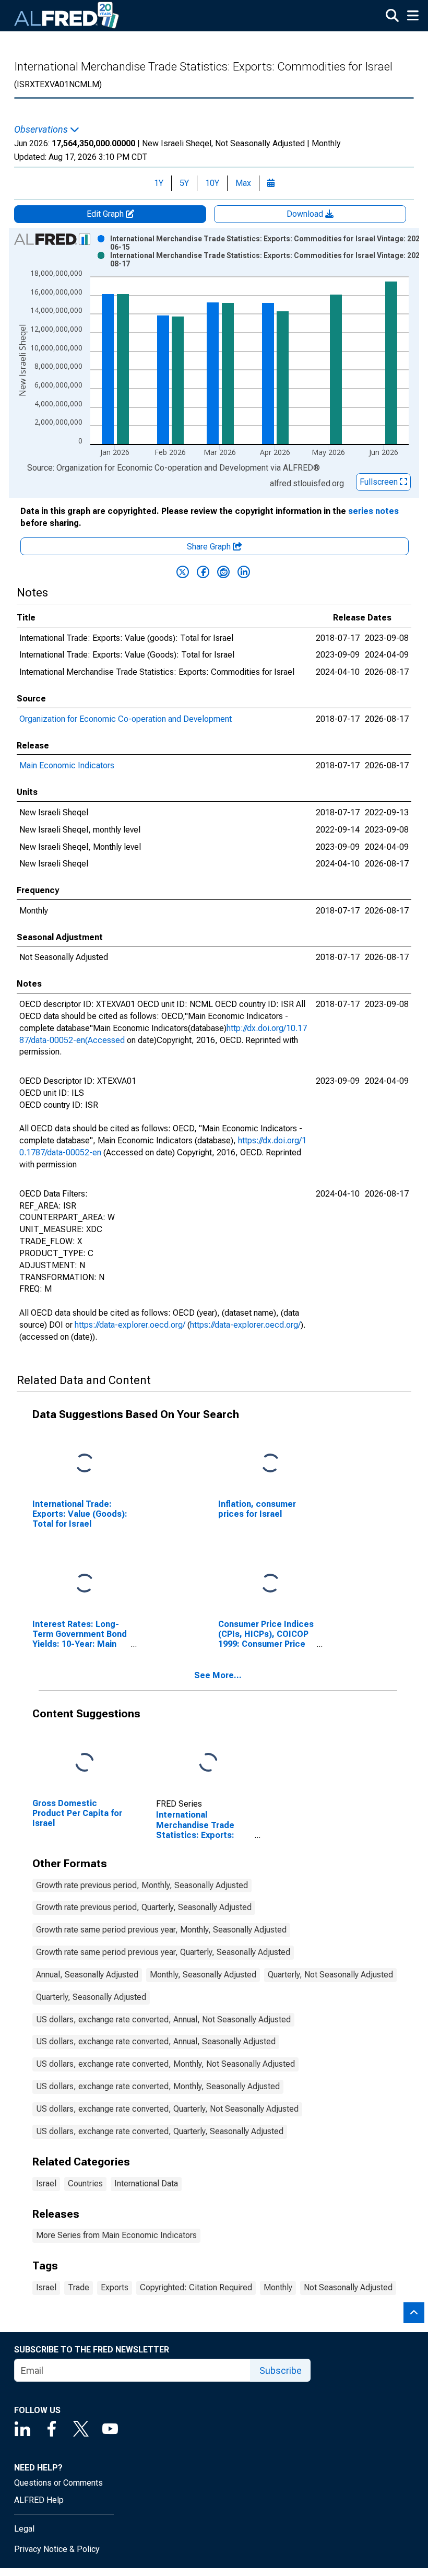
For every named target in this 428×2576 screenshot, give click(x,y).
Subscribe (281, 2370)
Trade (79, 2287)
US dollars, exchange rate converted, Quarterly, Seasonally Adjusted (160, 2131)
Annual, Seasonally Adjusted (87, 1975)
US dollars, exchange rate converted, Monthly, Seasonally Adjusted (158, 2086)
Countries (85, 2183)
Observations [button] (42, 130)
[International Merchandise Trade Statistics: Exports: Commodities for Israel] (208, 1763)
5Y (184, 183)
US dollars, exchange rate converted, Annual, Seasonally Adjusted (156, 2041)
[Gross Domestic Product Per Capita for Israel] (85, 1763)
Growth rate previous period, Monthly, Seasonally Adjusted (142, 1885)
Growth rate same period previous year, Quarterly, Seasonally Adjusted (163, 1952)
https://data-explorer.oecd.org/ (130, 1325)
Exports (115, 2287)
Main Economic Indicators (67, 765)
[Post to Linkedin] (244, 572)
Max (243, 183)
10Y (212, 183)
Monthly (278, 2287)
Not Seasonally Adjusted (348, 2287)
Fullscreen (380, 482)
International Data (146, 2183)
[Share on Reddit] (223, 572)
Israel (46, 2183)
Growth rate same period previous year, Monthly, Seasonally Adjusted (161, 1930)
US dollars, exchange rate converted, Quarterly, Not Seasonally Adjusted (167, 2109)
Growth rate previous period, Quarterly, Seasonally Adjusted (144, 1907)
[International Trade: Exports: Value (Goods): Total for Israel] (85, 1463)
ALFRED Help (39, 2500)
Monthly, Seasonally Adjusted (203, 1975)
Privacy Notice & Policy (57, 2549)
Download (306, 214)
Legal (24, 2529)
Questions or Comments (58, 2483)
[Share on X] (183, 572)
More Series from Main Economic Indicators (116, 2235)
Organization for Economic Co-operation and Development (126, 719)
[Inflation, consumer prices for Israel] (270, 1463)
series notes (373, 511)
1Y (159, 183)
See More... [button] (218, 1675)
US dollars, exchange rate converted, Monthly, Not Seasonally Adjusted (165, 2064)
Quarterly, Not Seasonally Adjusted (330, 1975)
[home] (67, 16)
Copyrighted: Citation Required (196, 2287)
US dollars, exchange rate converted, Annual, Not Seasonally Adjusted (163, 2019)
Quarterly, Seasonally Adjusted (91, 1997)
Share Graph (210, 547)
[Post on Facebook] (203, 572)
